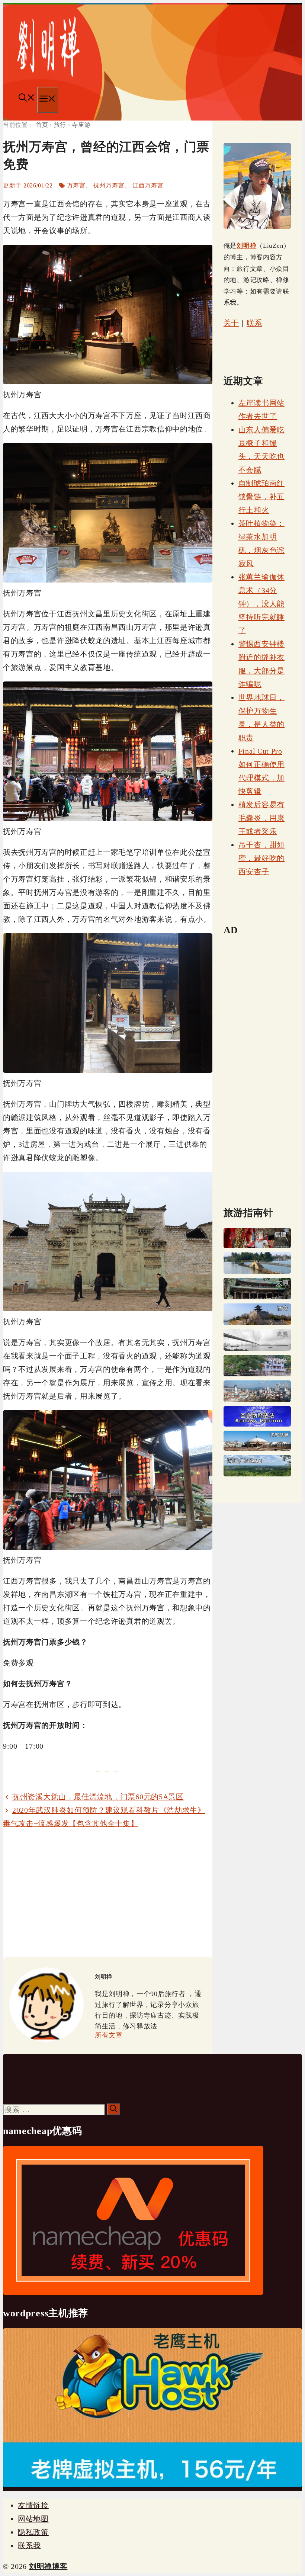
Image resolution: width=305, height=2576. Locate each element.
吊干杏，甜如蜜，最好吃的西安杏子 (261, 858)
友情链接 (33, 2505)
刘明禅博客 (48, 2566)
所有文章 (109, 2035)
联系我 (29, 2545)
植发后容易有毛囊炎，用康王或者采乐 (261, 818)
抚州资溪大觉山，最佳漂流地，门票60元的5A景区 (98, 1797)
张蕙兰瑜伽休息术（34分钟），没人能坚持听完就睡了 (261, 604)
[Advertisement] (108, 1893)
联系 (254, 323)
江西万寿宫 (148, 185)
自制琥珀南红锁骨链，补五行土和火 (261, 497)
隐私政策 (33, 2532)
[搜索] (113, 2109)
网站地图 (33, 2519)
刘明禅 (246, 246)
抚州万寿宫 (109, 185)
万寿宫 (76, 185)
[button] (27, 99)
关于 (231, 323)
